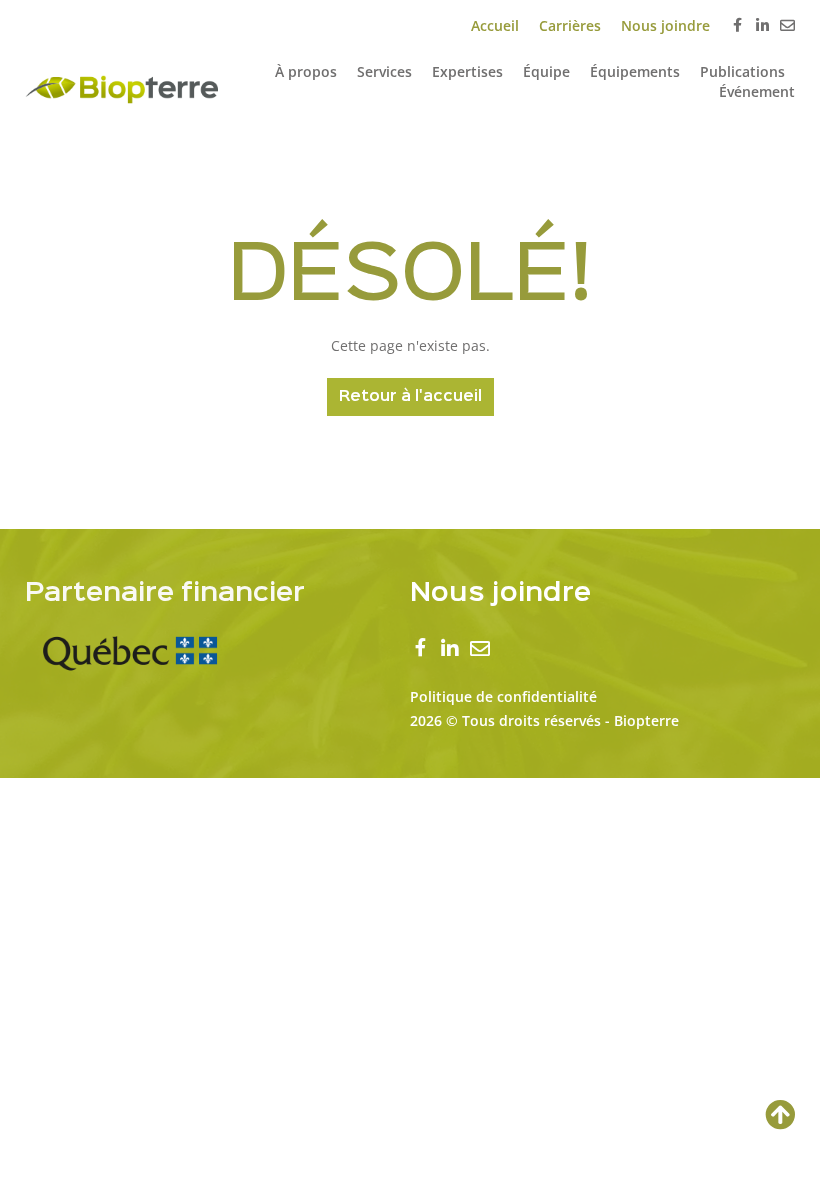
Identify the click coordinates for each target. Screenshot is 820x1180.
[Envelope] (787, 25)
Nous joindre (665, 25)
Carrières (570, 25)
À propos (306, 71)
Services (384, 71)
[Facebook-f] (737, 26)
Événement (757, 91)
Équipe (546, 71)
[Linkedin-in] (762, 25)
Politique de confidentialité (503, 696)
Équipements (635, 71)
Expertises (467, 71)
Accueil (495, 25)
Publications (742, 71)
